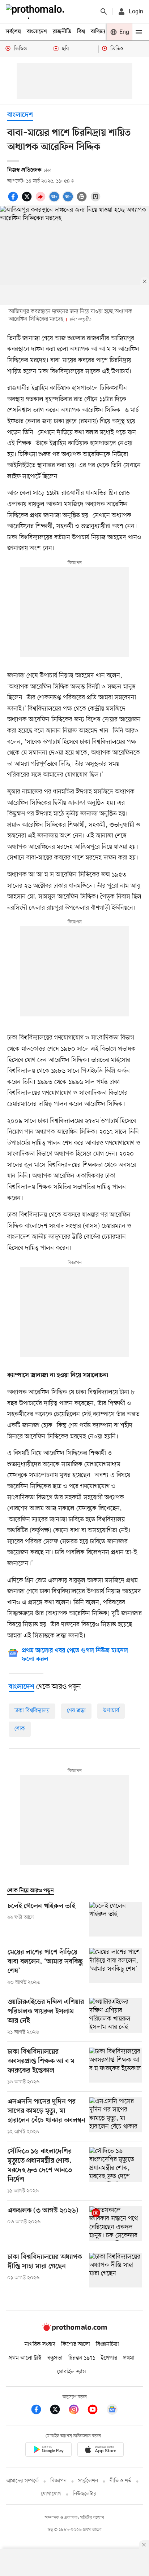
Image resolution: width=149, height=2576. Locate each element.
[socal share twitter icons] (28, 201)
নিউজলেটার (85, 2494)
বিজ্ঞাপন (58, 2481)
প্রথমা (129, 2358)
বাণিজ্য (98, 32)
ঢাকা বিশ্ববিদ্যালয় (32, 1711)
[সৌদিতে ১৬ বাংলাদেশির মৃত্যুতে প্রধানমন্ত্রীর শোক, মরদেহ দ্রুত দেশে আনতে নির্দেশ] (116, 2171)
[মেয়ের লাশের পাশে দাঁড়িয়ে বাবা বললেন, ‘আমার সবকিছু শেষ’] (116, 1967)
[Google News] (112, 2411)
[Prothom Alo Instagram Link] (77, 2411)
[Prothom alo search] (104, 12)
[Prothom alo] (37, 12)
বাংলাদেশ (37, 32)
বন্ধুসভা (55, 2358)
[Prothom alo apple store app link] (101, 2451)
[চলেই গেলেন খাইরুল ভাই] (116, 1919)
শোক (20, 1729)
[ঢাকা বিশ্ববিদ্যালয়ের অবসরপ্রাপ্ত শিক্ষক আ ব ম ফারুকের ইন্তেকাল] (116, 2067)
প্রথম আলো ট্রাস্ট (25, 2358)
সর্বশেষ (13, 32)
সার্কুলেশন (88, 2481)
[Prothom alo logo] (74, 2329)
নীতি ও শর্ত (120, 2481)
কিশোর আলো (76, 2344)
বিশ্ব (81, 32)
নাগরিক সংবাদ (40, 2344)
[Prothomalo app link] (48, 2451)
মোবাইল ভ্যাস (72, 2372)
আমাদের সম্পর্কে (22, 2481)
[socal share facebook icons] (14, 201)
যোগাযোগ (51, 2494)
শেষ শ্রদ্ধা (76, 1711)
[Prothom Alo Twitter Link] (59, 2411)
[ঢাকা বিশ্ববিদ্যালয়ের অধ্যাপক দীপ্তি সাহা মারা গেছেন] (116, 2270)
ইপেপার (109, 2358)
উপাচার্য (111, 1711)
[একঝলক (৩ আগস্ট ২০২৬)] (116, 2224)
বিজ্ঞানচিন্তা (107, 2344)
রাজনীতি (62, 32)
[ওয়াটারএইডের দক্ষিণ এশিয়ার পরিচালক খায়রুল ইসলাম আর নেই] (116, 2017)
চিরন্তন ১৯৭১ (82, 2358)
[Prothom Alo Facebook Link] (40, 2411)
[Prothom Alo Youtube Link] (96, 2411)
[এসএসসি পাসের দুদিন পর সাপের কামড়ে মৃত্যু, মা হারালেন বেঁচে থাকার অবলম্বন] (116, 2116)
